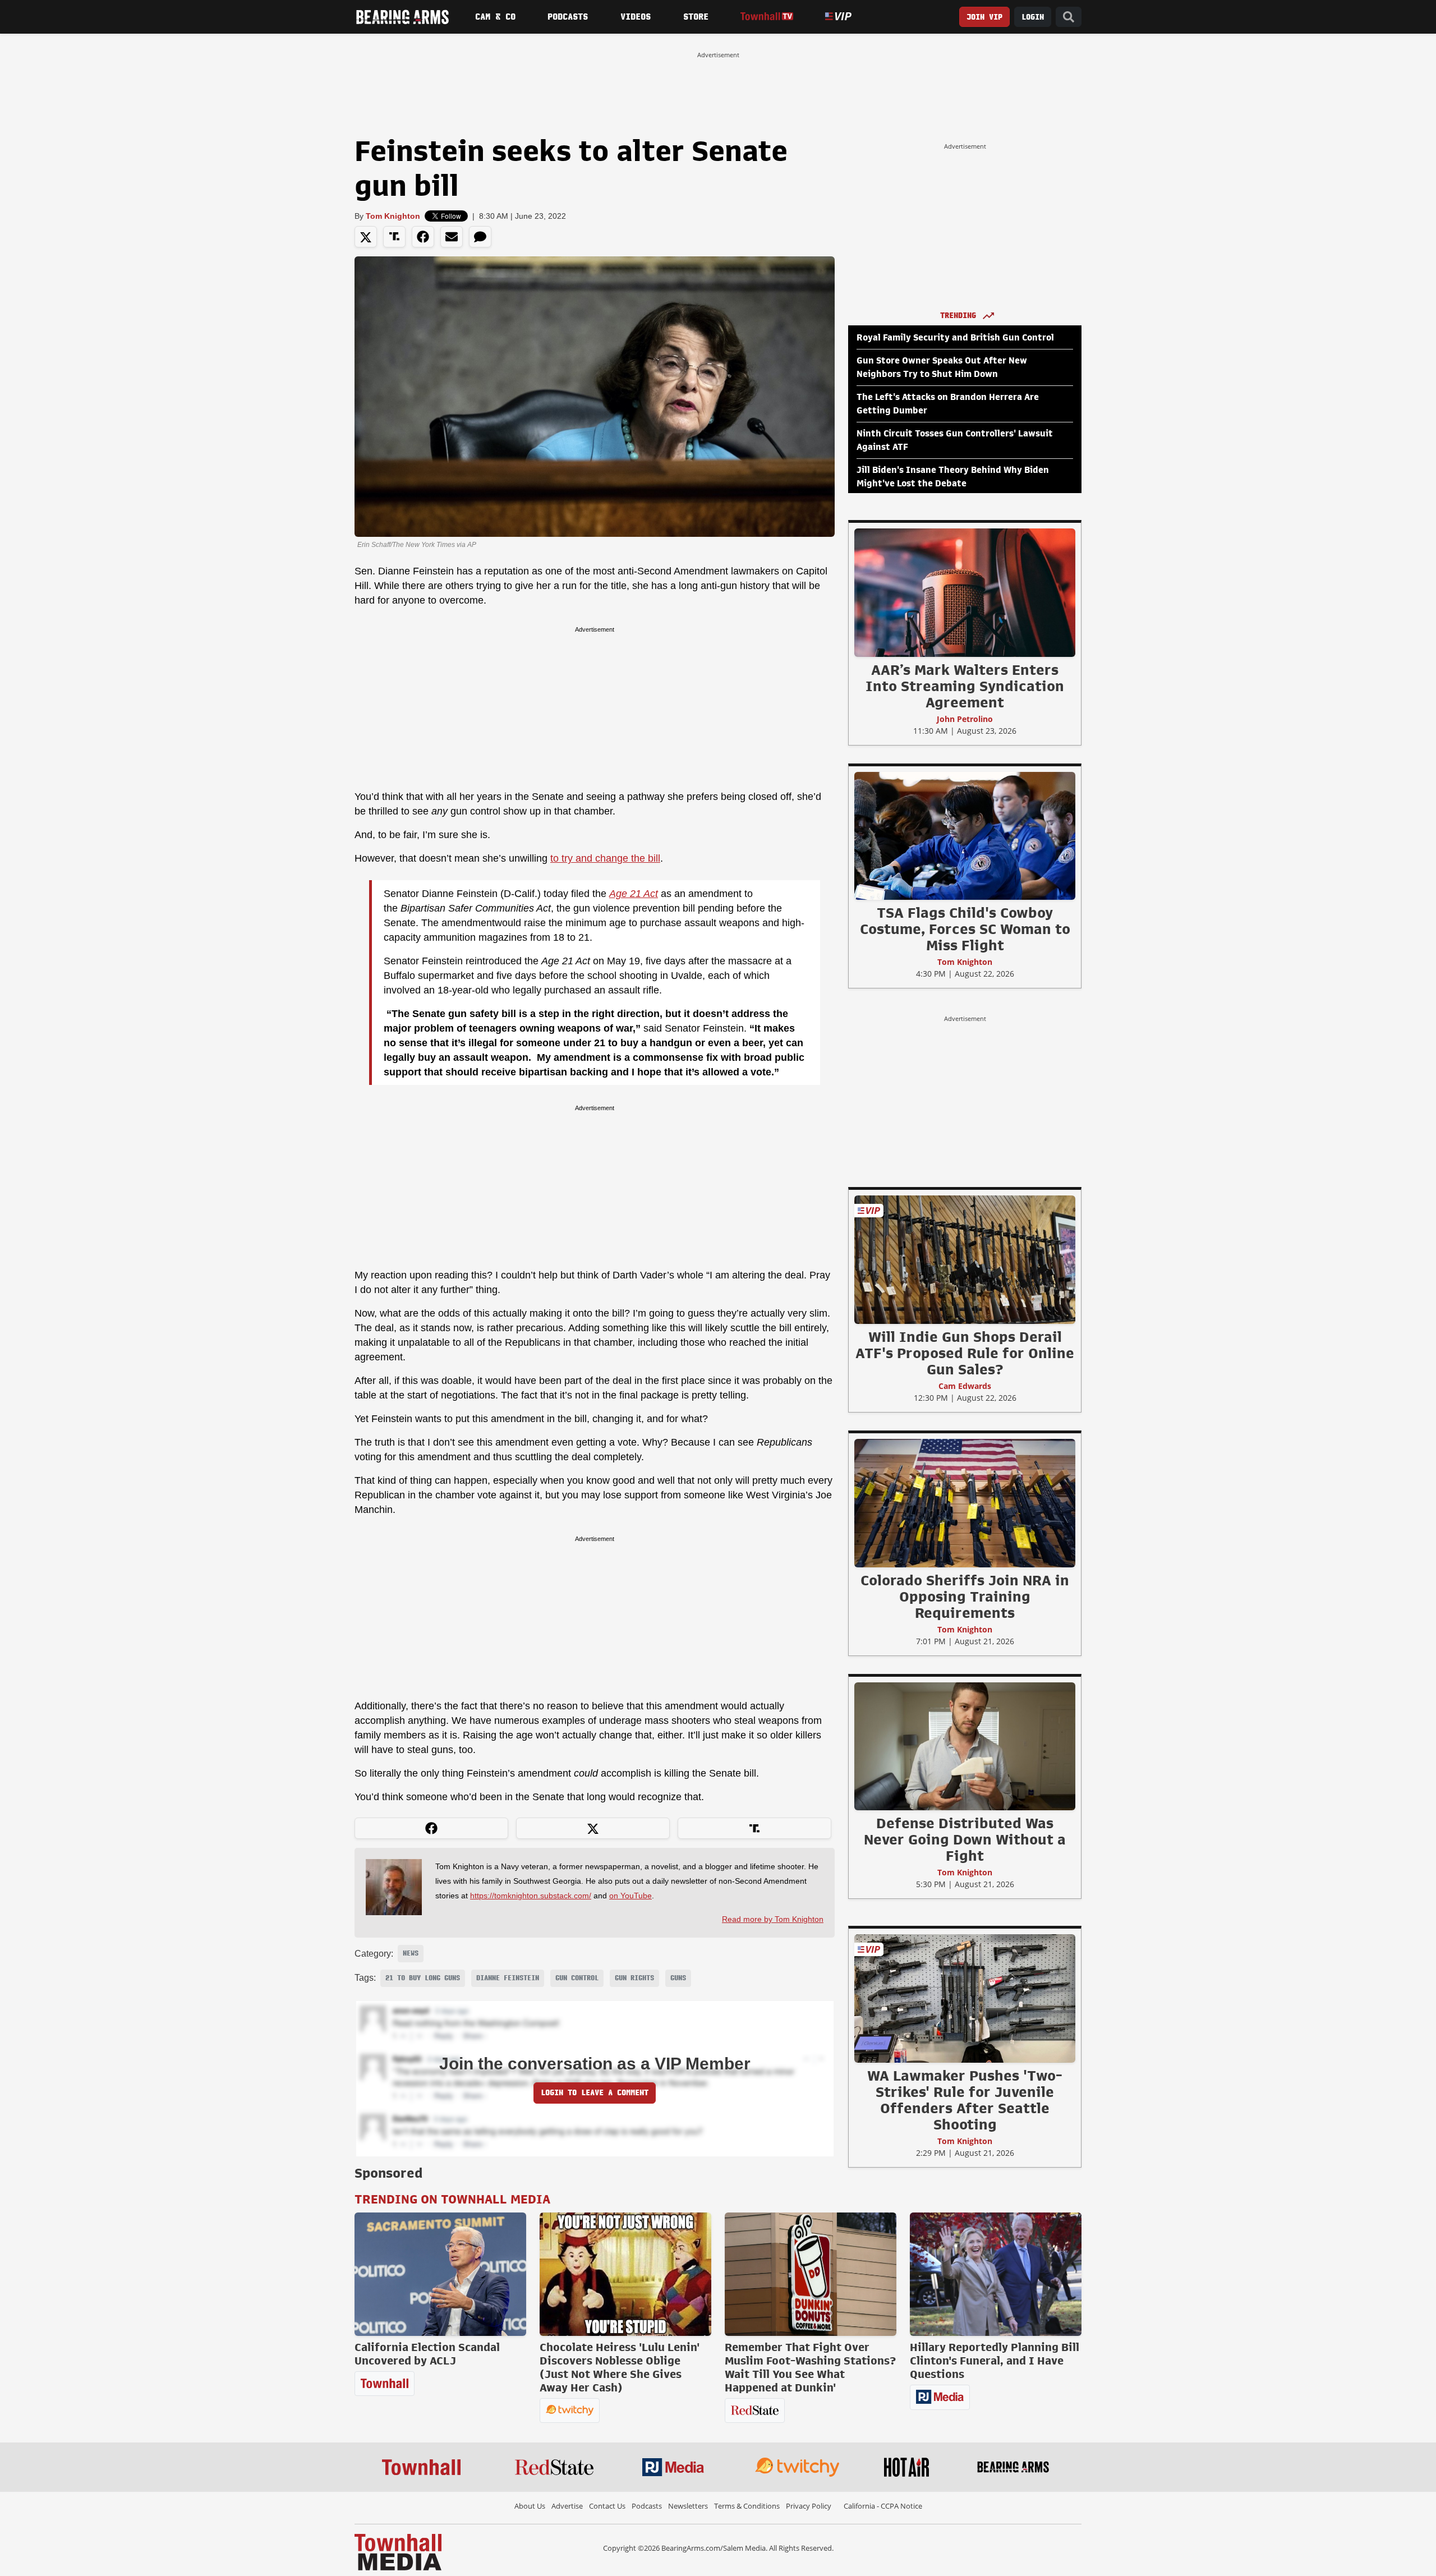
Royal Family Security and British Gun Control (955, 338)
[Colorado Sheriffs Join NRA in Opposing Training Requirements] (965, 1503)
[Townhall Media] (398, 2551)
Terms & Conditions (747, 2506)
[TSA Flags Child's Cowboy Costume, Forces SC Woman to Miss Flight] (965, 835)
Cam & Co (495, 17)
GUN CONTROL (577, 1978)
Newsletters (688, 2506)
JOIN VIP (984, 17)
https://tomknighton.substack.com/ (531, 1896)
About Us (530, 2506)
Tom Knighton (393, 216)
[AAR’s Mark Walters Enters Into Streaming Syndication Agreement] (965, 592)
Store (696, 17)
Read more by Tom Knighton (773, 1919)
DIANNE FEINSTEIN (508, 1978)
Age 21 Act (634, 894)
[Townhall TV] (767, 17)
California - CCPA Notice (883, 2506)
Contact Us (607, 2506)
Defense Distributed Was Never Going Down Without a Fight (965, 1839)
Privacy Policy (809, 2506)
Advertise (567, 2506)
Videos (636, 17)
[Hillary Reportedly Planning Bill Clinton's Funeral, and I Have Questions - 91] (996, 2274)
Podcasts (568, 17)
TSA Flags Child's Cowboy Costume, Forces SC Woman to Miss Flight (965, 929)
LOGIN (1033, 17)
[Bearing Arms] (402, 17)
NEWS (411, 1953)
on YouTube (630, 1896)
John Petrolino (965, 719)
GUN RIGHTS (634, 1978)
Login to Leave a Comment (595, 2093)
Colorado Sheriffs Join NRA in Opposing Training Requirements (965, 1597)
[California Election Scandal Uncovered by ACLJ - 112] (440, 2274)
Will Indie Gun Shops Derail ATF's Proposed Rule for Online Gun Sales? (965, 1353)
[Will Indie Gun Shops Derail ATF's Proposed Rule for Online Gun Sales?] (965, 1259)
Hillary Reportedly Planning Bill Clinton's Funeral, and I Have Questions (995, 2361)
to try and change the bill (605, 858)
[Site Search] (1069, 17)
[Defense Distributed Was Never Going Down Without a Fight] (965, 1746)
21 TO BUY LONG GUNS (423, 1978)
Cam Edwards (965, 1386)
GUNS (678, 1978)
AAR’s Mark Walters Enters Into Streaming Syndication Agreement (965, 686)
